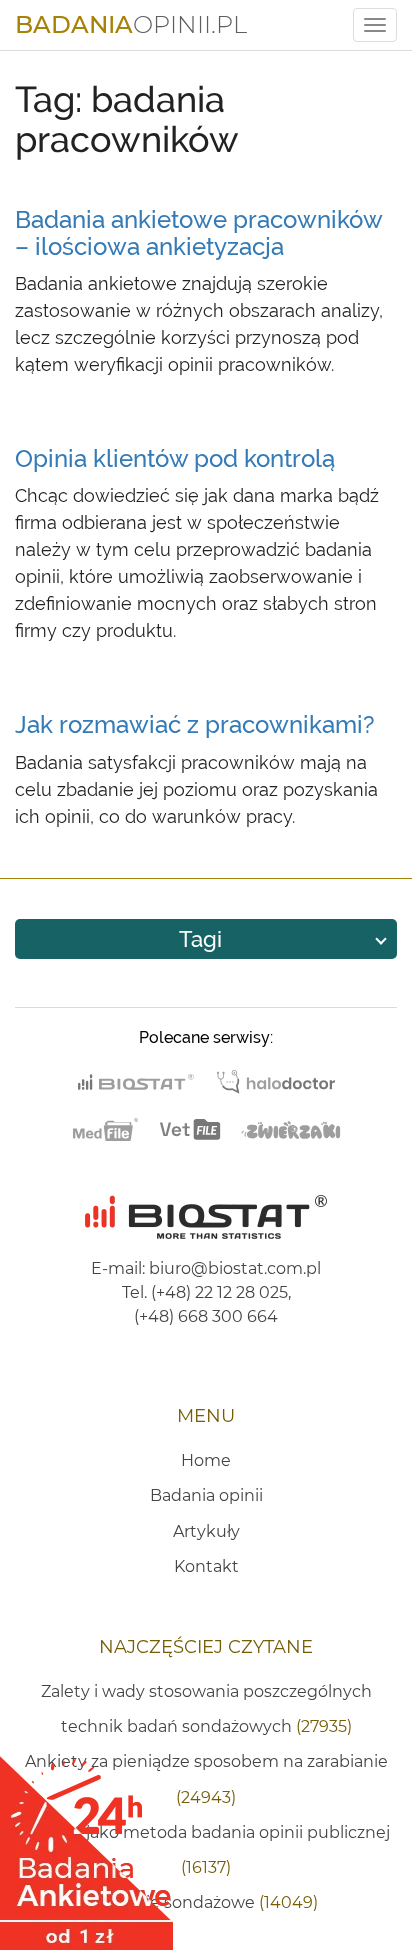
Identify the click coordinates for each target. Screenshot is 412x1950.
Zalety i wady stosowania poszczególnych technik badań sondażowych (206, 1709)
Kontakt (206, 1566)
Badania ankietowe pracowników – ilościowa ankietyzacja (198, 232)
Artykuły (206, 1531)
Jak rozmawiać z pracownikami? (195, 724)
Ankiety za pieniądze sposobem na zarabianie (206, 1779)
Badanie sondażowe (206, 1902)
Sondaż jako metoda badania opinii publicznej (206, 1850)
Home (206, 1460)
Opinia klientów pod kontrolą (175, 458)
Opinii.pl (131, 24)
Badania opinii (206, 1495)
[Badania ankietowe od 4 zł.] (86, 1846)
